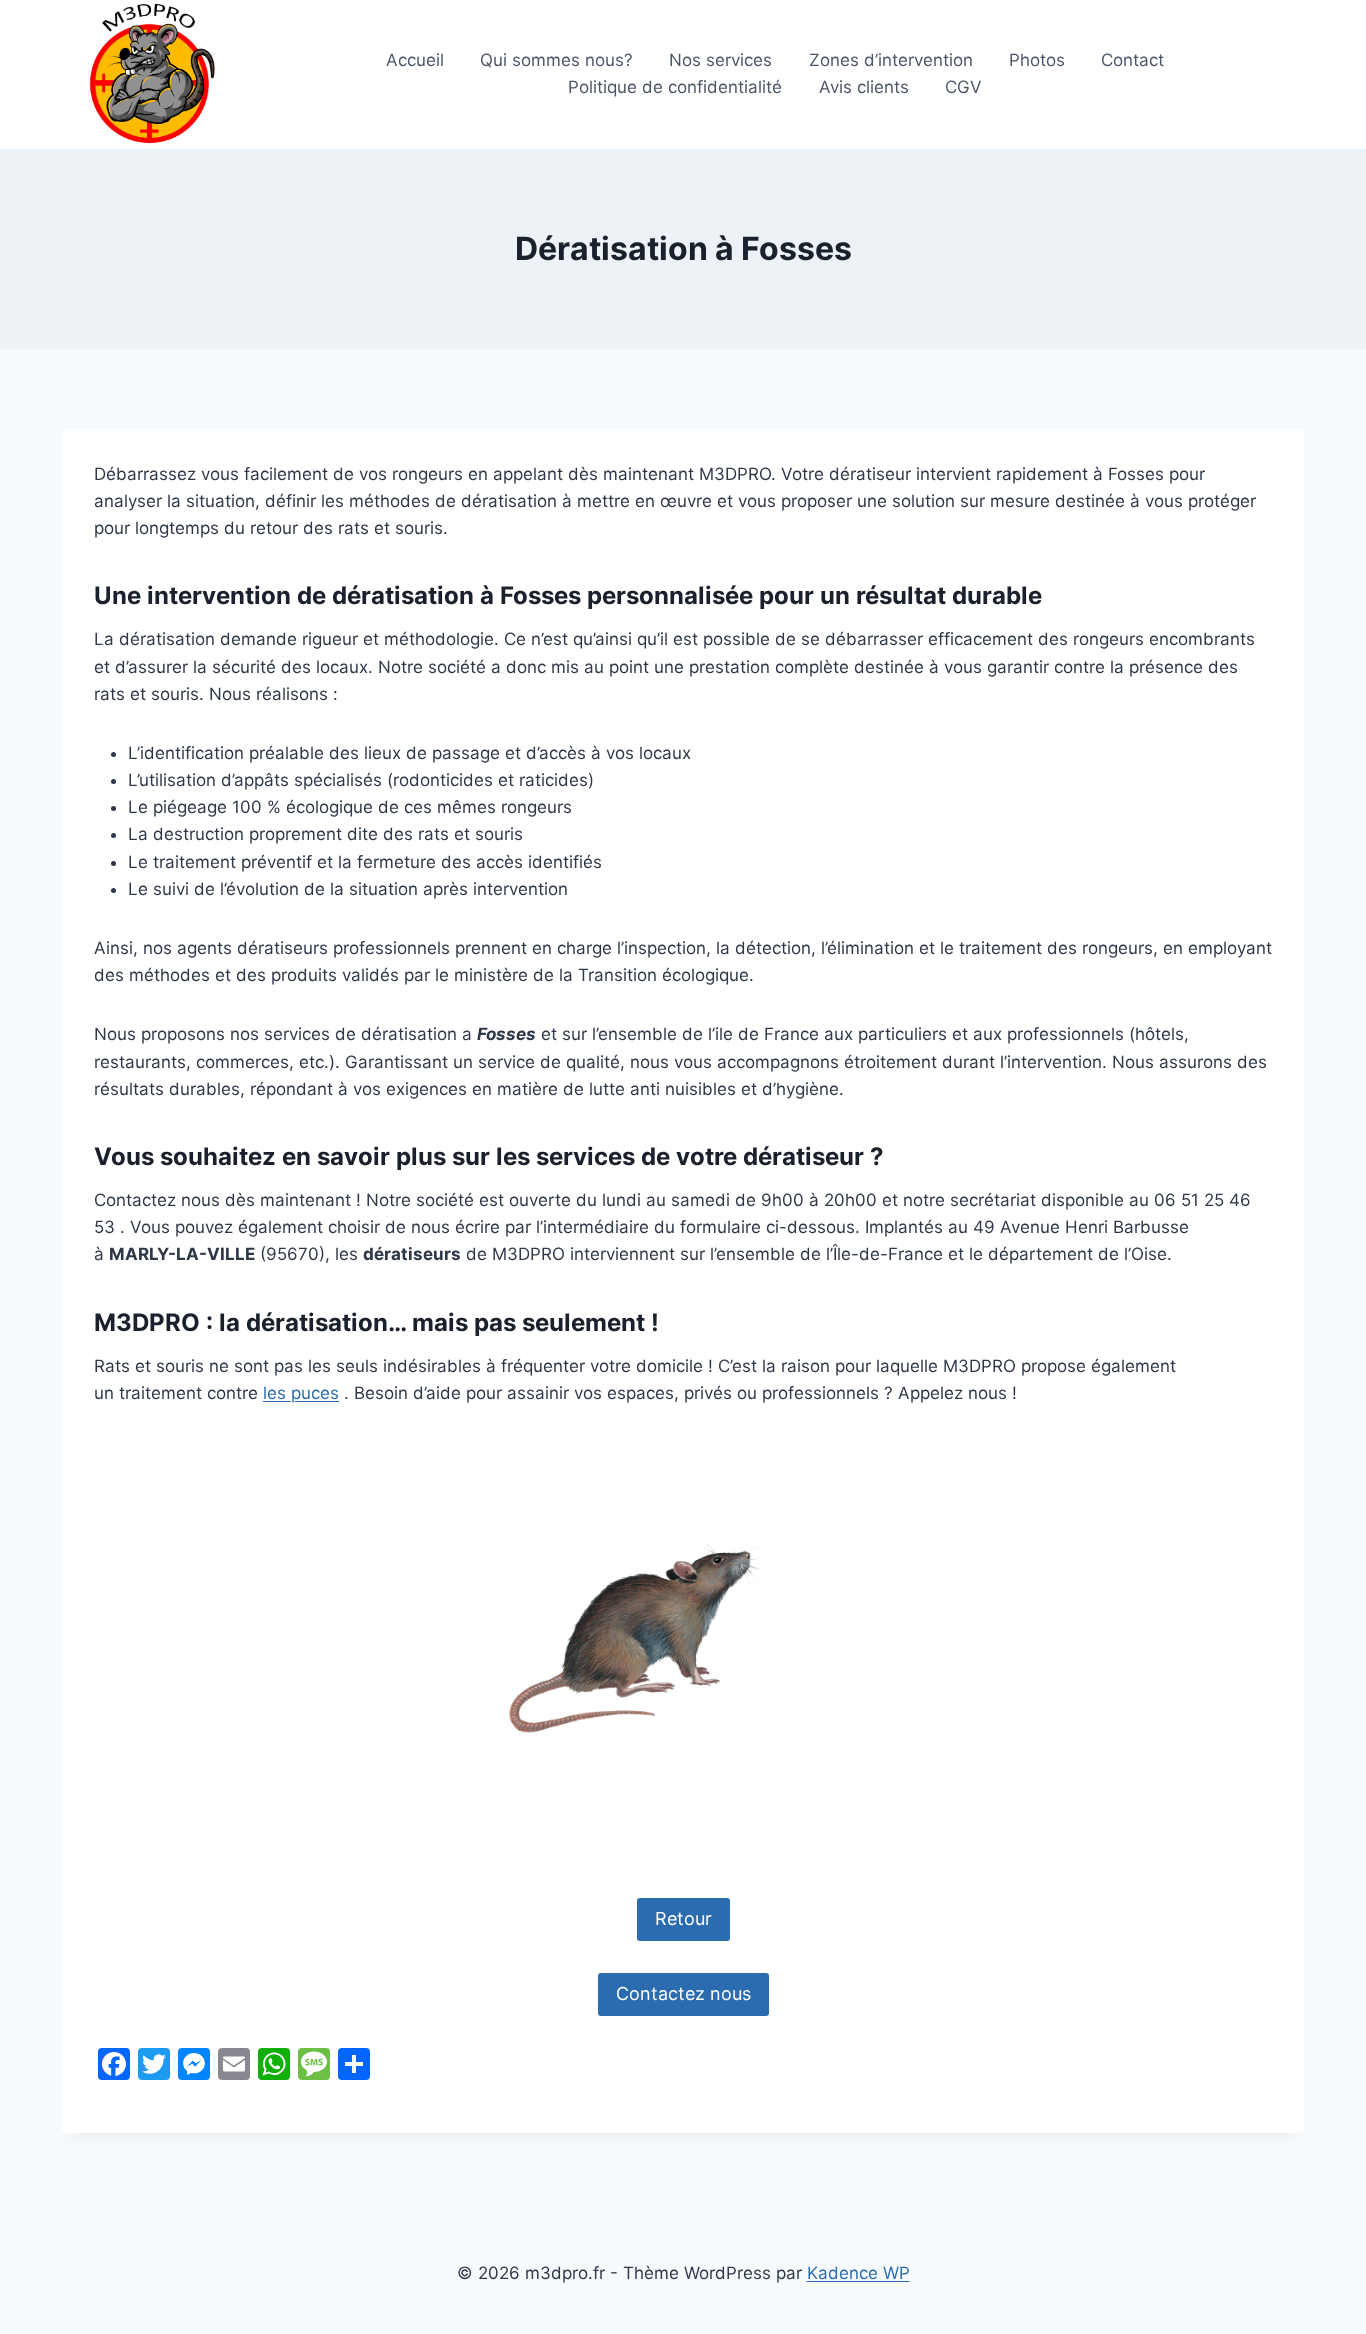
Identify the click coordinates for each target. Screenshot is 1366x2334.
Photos (1037, 60)
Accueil (415, 60)
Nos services (720, 60)
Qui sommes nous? (556, 60)
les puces (301, 1393)
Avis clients (864, 87)
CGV (963, 87)
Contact (1132, 60)
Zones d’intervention (891, 60)
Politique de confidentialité (675, 87)
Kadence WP (858, 2273)
